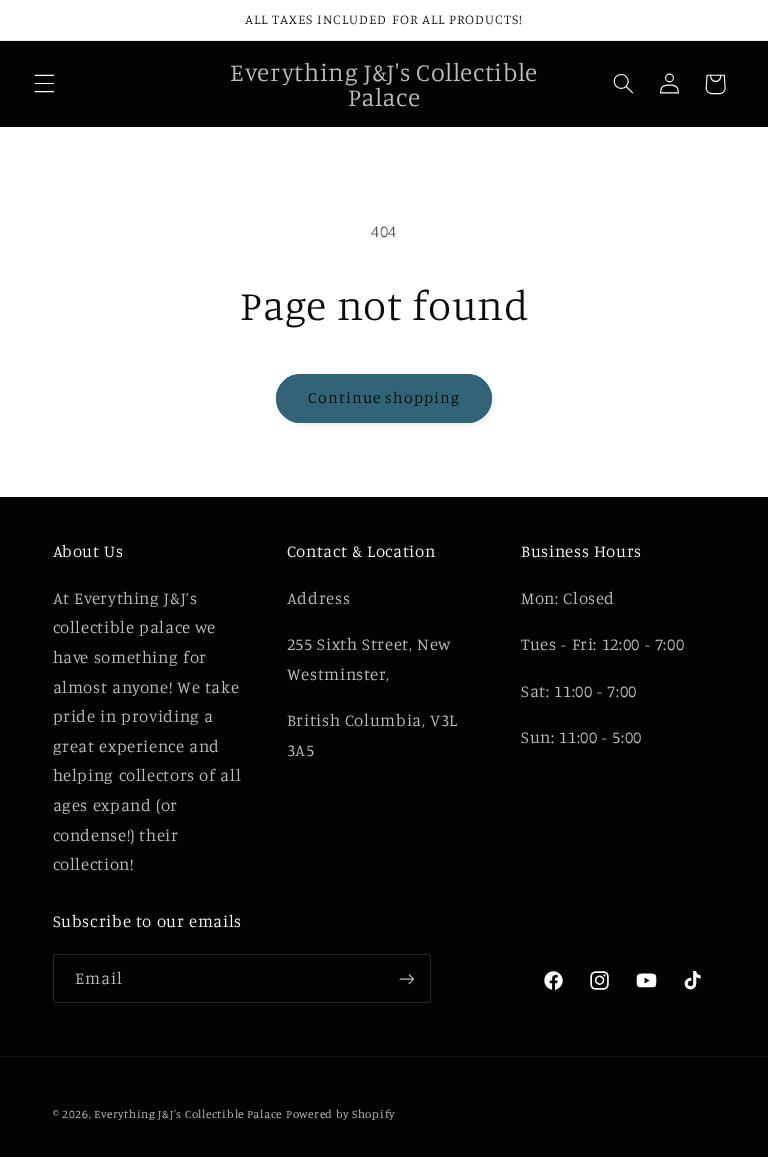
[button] (44, 84)
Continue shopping (384, 397)
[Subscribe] (406, 978)
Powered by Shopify (340, 1114)
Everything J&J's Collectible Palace (188, 1114)
